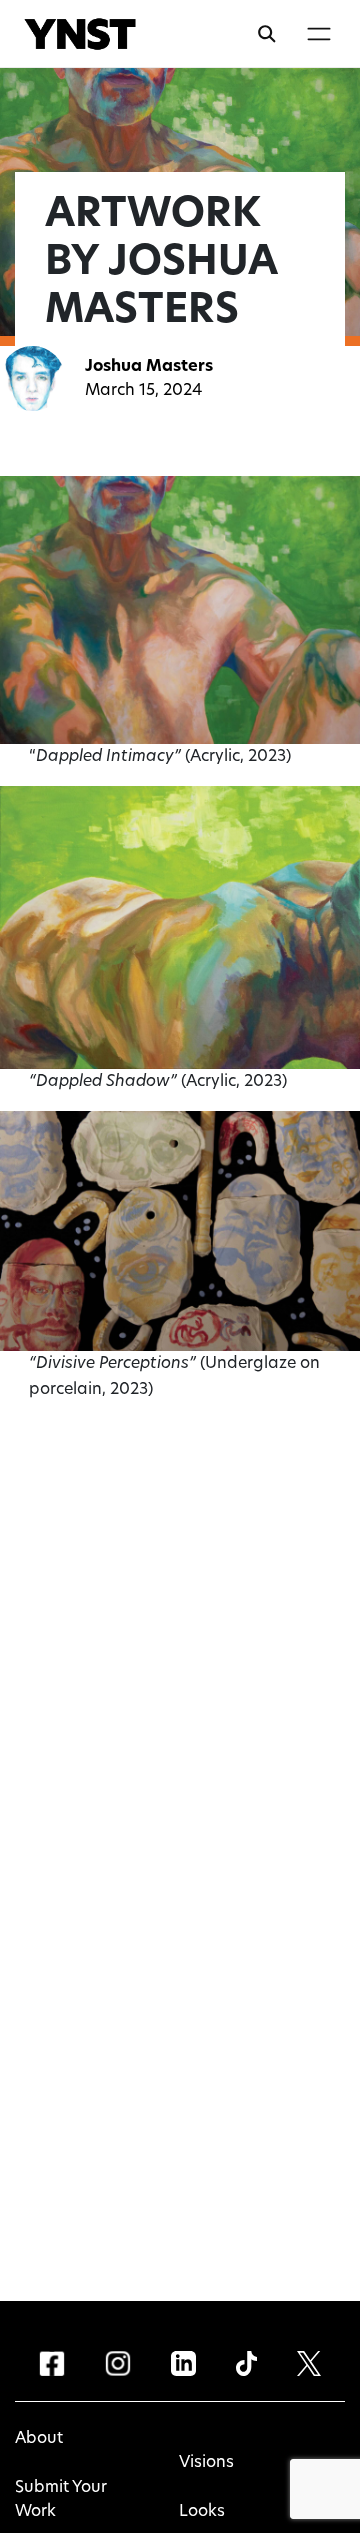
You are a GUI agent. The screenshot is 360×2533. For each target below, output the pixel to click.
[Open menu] (318, 34)
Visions (206, 2463)
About (39, 2439)
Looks (202, 2512)
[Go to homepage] (80, 34)
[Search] (267, 34)
